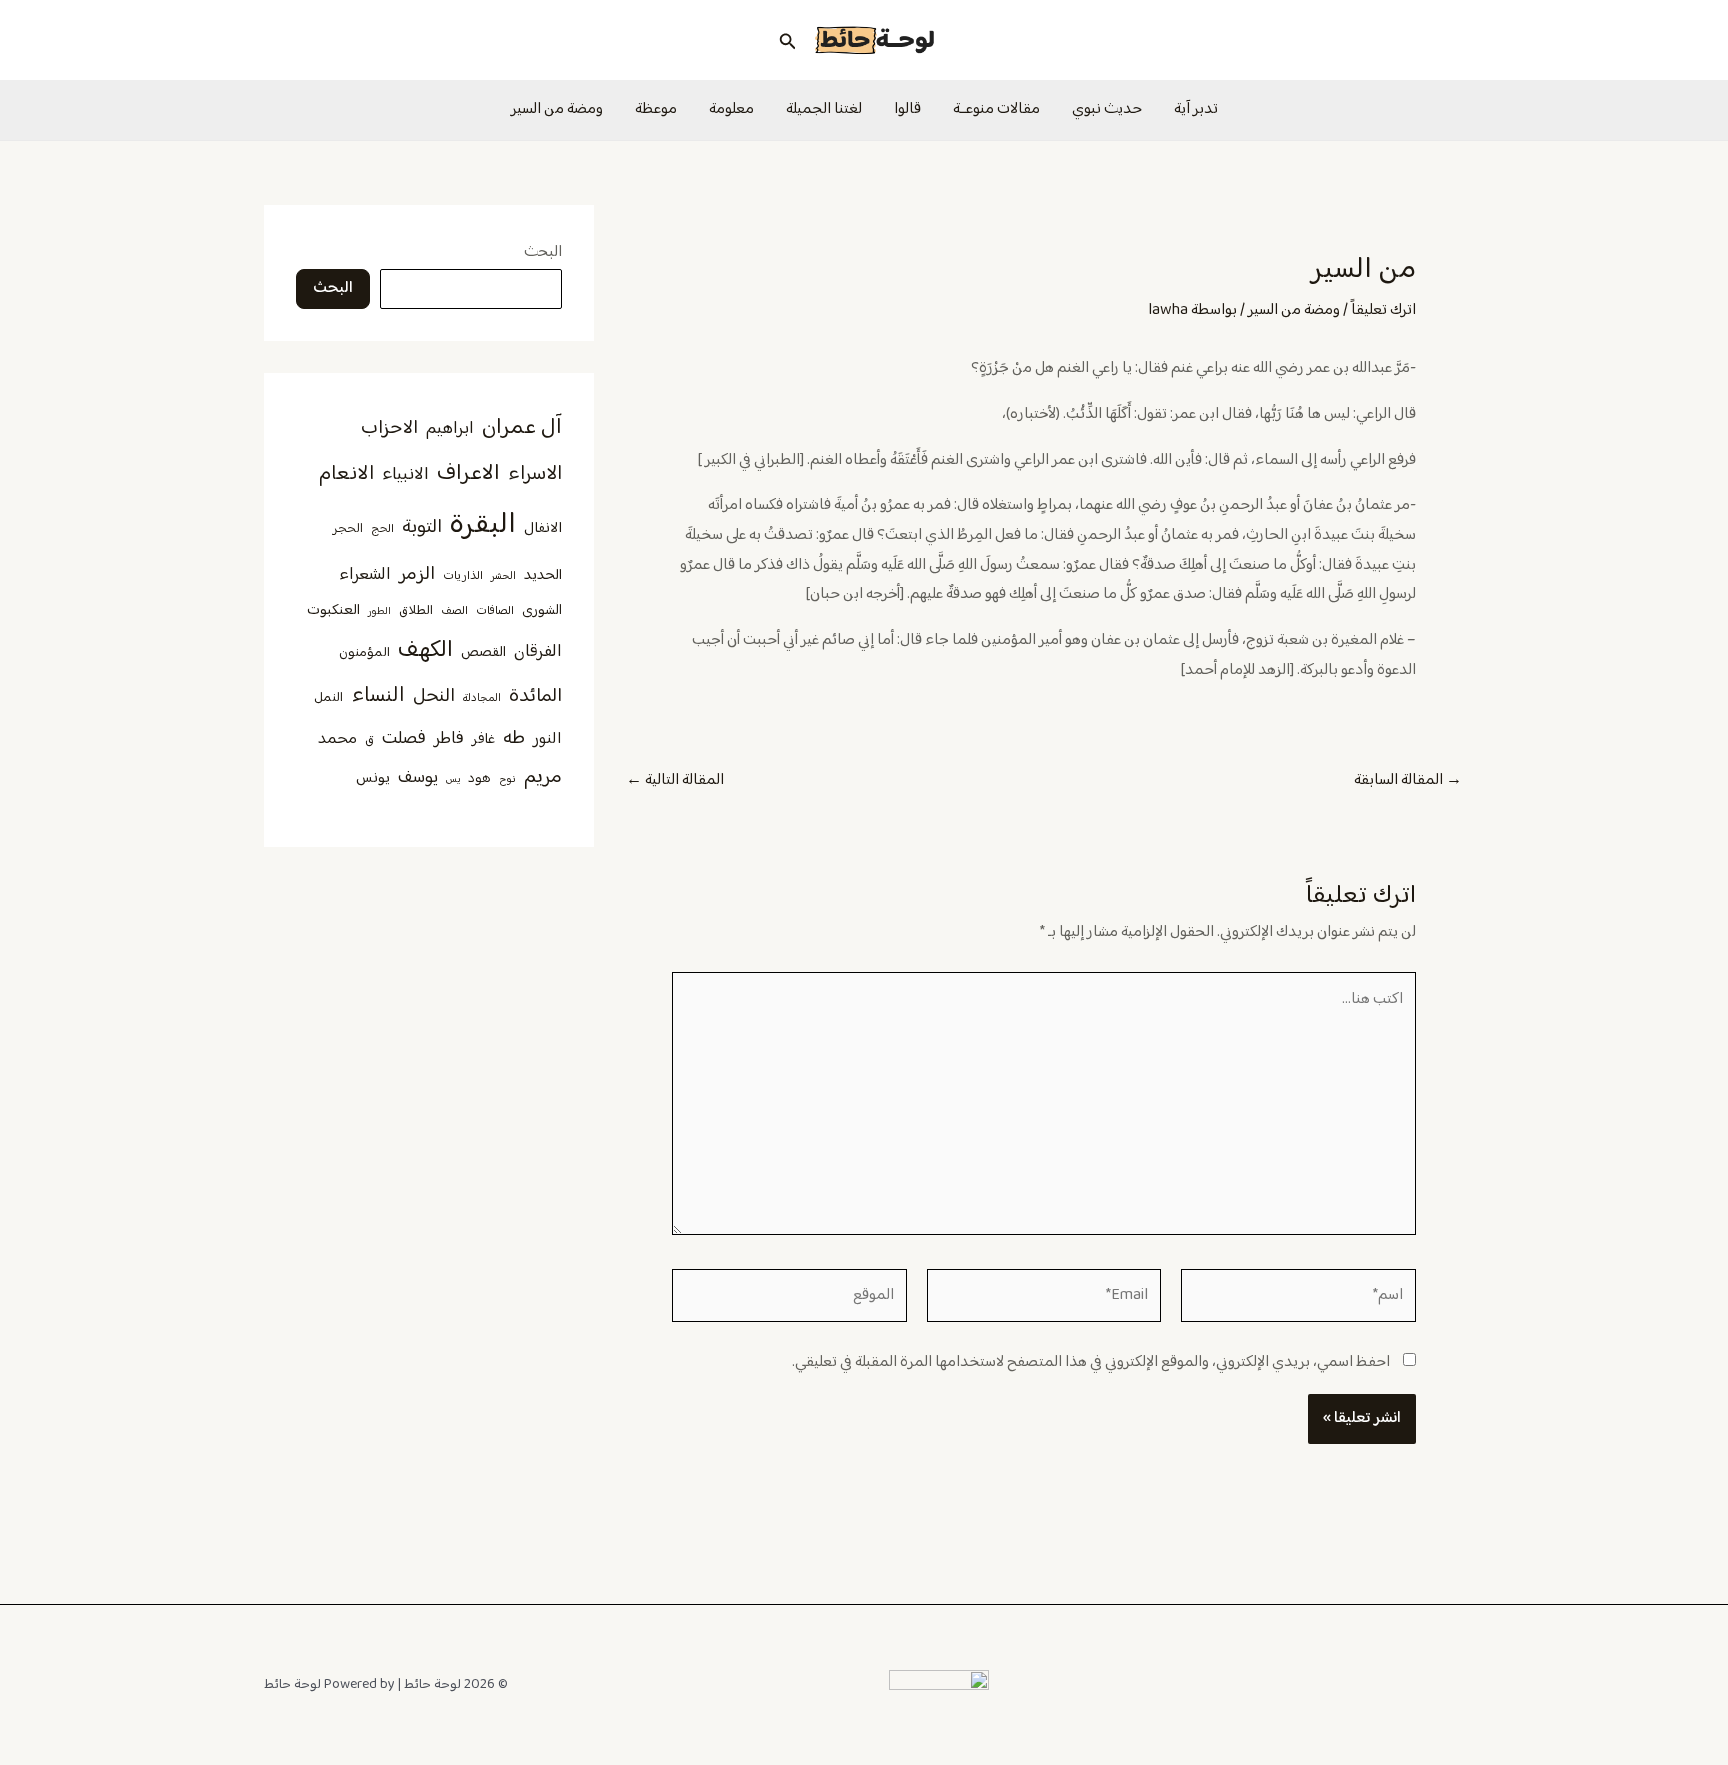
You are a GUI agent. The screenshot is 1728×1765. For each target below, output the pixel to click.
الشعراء (365, 575)
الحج (382, 529)
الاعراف (468, 473)
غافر (483, 740)
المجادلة (482, 698)
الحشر (503, 576)
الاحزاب (389, 428)
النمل (328, 698)
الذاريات (463, 576)
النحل (434, 696)
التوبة (422, 527)
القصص (483, 653)
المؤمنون (364, 653)
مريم (543, 777)
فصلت (404, 738)
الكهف (425, 650)
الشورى (542, 610)
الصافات (495, 611)
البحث (543, 252)
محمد (337, 739)
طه (514, 738)
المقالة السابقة (1408, 781)
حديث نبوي (1107, 109)
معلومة (731, 109)
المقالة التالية (675, 781)
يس (453, 779)
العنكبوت (333, 611)
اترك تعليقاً (1383, 310)
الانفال (543, 528)
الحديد (543, 576)
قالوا (907, 109)
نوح (507, 779)
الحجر (348, 529)
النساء (378, 696)
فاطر (449, 739)
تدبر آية (1196, 109)
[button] (786, 40)
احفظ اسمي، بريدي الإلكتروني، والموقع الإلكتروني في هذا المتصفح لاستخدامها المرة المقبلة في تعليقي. (1091, 1362)
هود (479, 779)
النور (547, 739)
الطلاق (416, 611)
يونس (373, 778)
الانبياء (405, 475)
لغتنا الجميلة (824, 109)
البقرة (483, 525)
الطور (379, 611)
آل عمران (522, 427)
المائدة (535, 696)
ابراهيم (450, 429)
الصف (454, 611)
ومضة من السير (557, 109)
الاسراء (535, 474)
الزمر (417, 574)
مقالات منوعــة (996, 109)
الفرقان (538, 652)
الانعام (346, 474)
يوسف (418, 778)
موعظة (656, 109)
